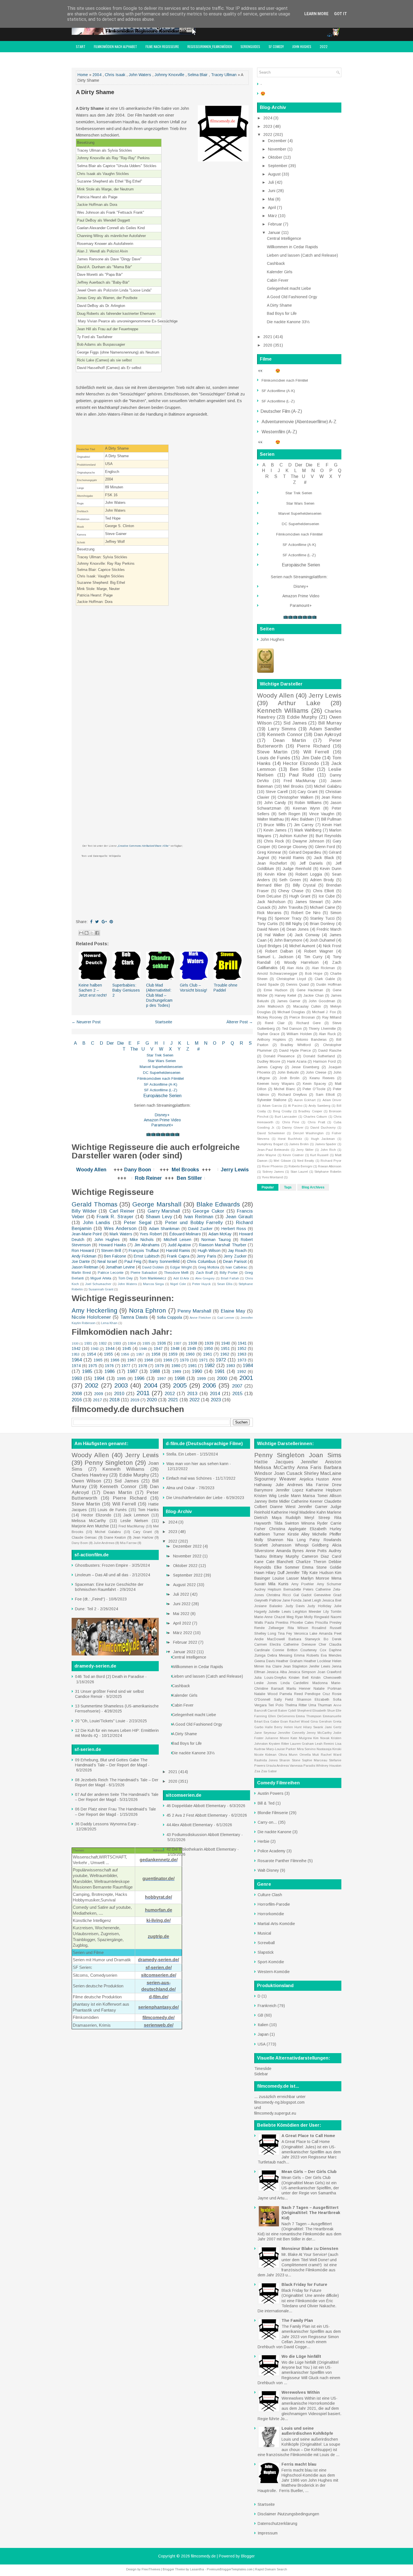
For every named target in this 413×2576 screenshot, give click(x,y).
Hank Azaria (297, 1062)
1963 (242, 1354)
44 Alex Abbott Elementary (190, 1825)
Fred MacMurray (300, 781)
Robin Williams (308, 803)
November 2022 (188, 1556)
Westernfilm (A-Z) (280, 432)
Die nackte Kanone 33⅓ (288, 322)
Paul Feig (133, 1261)
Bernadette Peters (298, 1589)
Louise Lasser (286, 1578)
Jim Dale (311, 758)
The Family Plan (297, 2320)
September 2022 (188, 1575)
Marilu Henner (299, 1689)
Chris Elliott (324, 891)
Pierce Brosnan (302, 1017)
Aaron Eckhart (305, 1100)
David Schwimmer (271, 1133)
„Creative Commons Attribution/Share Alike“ (144, 846)
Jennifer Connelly (291, 1733)
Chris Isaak (115, 75)
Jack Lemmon (136, 1515)
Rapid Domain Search (271, 2569)
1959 (173, 1354)
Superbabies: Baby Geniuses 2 (126, 990)
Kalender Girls (280, 272)
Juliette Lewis (280, 1612)
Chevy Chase (291, 891)
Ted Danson (292, 1029)
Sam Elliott (325, 1095)
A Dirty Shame (95, 92)
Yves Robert (151, 1234)
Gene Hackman (310, 990)
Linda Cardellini (295, 1683)
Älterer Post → (240, 1022)
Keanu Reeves (322, 1078)
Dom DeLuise (269, 896)
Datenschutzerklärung (277, 2523)
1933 (117, 1343)
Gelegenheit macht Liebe (289, 288)
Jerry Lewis (235, 1170)
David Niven (268, 929)
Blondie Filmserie (273, 1813)
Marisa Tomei (315, 1496)
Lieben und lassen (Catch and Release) (302, 255)
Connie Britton (285, 1650)
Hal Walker (275, 935)
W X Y (170, 1049)
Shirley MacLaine (323, 1473)
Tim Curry (313, 957)
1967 (132, 1360)
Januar (275, 233)
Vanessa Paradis (302, 1766)
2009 (99, 1394)
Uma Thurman (320, 1705)
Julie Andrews (104, 1543)
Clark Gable (325, 979)
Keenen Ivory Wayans (276, 1084)
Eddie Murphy (302, 717)
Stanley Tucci (322, 918)
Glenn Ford (325, 847)
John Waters (140, 75)
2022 (324, 46)
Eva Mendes (331, 1655)
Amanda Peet (330, 1634)
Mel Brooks (185, 1170)
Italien (263, 2025)
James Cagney (270, 1067)
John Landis (97, 1223)
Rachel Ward (331, 1755)
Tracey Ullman (224, 75)
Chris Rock (274, 841)
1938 (193, 1343)
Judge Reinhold (297, 869)
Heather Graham (289, 1661)
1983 (231, 1366)
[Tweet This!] (97, 922)
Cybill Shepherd (300, 1710)
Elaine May (233, 1311)
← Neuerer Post (86, 1022)
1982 (210, 1366)
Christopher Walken (295, 797)
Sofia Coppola (170, 1317)
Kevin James (275, 830)
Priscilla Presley (328, 1623)
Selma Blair (198, 75)
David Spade (268, 985)
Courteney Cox (313, 1650)
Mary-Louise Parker (281, 1749)
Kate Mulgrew (301, 1738)
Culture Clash (270, 1895)
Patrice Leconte (111, 1273)
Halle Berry (274, 1727)
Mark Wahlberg (308, 830)
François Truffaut (144, 1251)
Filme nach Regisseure (162, 46)
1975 (93, 1366)
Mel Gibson (282, 1161)
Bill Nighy (294, 924)
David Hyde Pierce (295, 1051)
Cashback (276, 263)
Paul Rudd (302, 775)
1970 (184, 1360)
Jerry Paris (206, 1256)
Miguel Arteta (101, 1278)
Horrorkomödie (271, 1914)
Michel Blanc (285, 1089)
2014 (215, 1394)
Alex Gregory (205, 1278)
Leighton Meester (307, 1612)
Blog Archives (313, 1187)
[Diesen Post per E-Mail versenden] (81, 933)
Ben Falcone (115, 1256)
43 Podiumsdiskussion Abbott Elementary (203, 1835)
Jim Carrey (304, 825)
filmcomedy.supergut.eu (275, 2113)
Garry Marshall (164, 1211)
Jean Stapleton (295, 1666)
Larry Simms (282, 729)
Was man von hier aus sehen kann (197, 1464)
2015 (237, 1394)
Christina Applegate (288, 1529)
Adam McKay (220, 1234)
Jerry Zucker (235, 1256)
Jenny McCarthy (319, 1733)
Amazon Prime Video (162, 1120)
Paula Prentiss (276, 1623)
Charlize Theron (311, 1562)
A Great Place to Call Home (308, 2136)
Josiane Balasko (268, 1606)
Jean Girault (239, 1217)
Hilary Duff (275, 1573)
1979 (159, 1366)
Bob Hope (314, 974)
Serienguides (250, 46)
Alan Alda (295, 968)
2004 (97, 75)
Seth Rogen (289, 814)
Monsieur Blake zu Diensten (310, 2249)
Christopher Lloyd (291, 979)
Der (110, 1043)
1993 (77, 1378)
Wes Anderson (120, 1228)
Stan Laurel (299, 1172)
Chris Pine (291, 1122)
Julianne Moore (277, 1738)
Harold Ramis (178, 1251)
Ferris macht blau (299, 2464)
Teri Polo (276, 1705)
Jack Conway (307, 935)
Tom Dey (126, 1278)
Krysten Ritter (279, 1744)
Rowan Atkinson (330, 1166)
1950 (208, 1349)
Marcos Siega (153, 1284)
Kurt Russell (319, 1155)
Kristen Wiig (265, 1496)
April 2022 (183, 1623)
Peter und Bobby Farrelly (194, 1223)
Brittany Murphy (284, 1556)
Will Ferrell (316, 752)
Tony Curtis (267, 924)
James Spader (326, 1144)
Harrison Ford (324, 1062)
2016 (77, 1400)
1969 (168, 1360)
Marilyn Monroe (315, 1578)
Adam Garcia (272, 1106)
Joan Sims (325, 1455)
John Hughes (302, 46)
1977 (126, 1366)
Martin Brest (81, 1273)
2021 (173, 1400)
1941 (242, 1343)
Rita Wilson (298, 1628)
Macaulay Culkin (307, 1006)
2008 (77, 1394)
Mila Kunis (278, 1584)
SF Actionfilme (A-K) (161, 1084)
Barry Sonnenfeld (164, 1261)
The (134, 1049)
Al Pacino (295, 1106)
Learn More (316, 14)
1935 (146, 1343)
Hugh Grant (300, 896)
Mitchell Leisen (178, 1240)
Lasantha (197, 2569)
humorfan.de (159, 1910)
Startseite (164, 1022)
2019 (135, 1400)
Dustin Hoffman (329, 985)
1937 (178, 1343)
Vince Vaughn (322, 814)
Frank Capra (178, 1256)
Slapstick (266, 1952)
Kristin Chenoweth (326, 1678)
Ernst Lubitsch (147, 1256)
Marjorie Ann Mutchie (90, 1526)
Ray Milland (332, 1017)
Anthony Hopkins (271, 1040)
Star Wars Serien (162, 1061)
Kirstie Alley (299, 1534)
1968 (149, 1360)
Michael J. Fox (324, 1012)
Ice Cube (327, 896)
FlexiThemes (151, 2569)
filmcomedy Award (90, 58)
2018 (114, 1400)
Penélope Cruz (317, 1694)
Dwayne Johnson (308, 841)
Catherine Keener (307, 1501)
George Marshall (157, 1204)
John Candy (275, 803)
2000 (222, 1378)
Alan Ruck (327, 1034)
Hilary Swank (313, 1727)
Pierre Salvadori (144, 1273)
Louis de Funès (274, 758)
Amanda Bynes (290, 1551)
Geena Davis (265, 1661)
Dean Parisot (235, 1261)
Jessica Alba (277, 1672)
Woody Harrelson (301, 962)
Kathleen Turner (270, 1534)
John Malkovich (270, 1006)
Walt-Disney (268, 1870)
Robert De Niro (306, 913)
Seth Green (290, 880)
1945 (127, 1349)
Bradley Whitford (296, 1045)
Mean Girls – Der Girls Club (309, 2172)
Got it (341, 14)
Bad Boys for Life (282, 313)
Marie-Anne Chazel (270, 1617)
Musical (264, 1933)
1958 (156, 1354)
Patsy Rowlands (325, 1540)
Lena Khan (109, 1323)
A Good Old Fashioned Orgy (292, 297)
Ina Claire (274, 1666)
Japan (263, 2034)
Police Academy (272, 1851)
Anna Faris (309, 1467)
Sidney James (273, 1172)
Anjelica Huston (314, 1479)
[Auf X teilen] (92, 933)
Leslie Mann (290, 1496)
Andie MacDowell (270, 1639)
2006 (209, 1385)
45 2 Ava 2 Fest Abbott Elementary (197, 1815)
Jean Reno (331, 797)
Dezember (278, 141)
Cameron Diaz (315, 1556)
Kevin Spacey (314, 1084)
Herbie (264, 1841)
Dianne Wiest (283, 1507)
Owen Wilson (86, 1481)
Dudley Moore (269, 1062)
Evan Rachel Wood (295, 1721)
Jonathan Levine (120, 1267)
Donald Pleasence (279, 1056)
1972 (221, 1360)
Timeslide (263, 2069)
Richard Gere (308, 1023)
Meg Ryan (295, 1617)
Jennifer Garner (313, 1507)
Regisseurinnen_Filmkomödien (210, 46)
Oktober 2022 (186, 1566)
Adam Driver (332, 1100)
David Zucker (200, 1229)
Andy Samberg (319, 1106)
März (273, 216)
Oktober (276, 157)
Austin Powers (271, 1793)
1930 (75, 1343)
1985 (87, 1371)
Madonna (320, 1683)
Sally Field (284, 1700)
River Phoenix (272, 1166)
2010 (119, 1394)
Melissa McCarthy (89, 1521)
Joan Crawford (329, 1672)
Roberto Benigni (300, 1166)
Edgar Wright (181, 1267)
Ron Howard (83, 1251)
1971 (203, 1360)
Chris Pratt (316, 1122)
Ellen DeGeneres (282, 1716)
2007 (237, 1386)
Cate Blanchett (280, 1562)
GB (260, 2015)
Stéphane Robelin (328, 1172)
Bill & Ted (266, 1803)
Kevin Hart (332, 825)
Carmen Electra (267, 1645)
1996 (139, 1378)
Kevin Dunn (331, 869)
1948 (175, 1349)
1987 (132, 1371)
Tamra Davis (134, 1317)
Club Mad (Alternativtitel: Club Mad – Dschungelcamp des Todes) (159, 995)
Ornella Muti (309, 1755)
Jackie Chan (314, 996)
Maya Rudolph (286, 1518)
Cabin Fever (278, 280)
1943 (95, 1349)
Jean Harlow (143, 1538)
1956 (125, 1354)
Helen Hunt (293, 1727)
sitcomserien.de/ (159, 1975)
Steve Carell (277, 792)
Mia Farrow (128, 1543)
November (278, 149)
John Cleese (316, 1072)
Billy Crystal (304, 885)
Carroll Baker (277, 1710)
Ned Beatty (306, 1161)
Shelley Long (265, 1634)
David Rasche (330, 1051)
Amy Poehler (303, 1584)
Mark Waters (121, 1234)
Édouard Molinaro (185, 1234)
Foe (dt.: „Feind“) (90, 1599)
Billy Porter (229, 1273)
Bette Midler (279, 1501)
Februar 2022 (186, 1642)
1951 (225, 1349)
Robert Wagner (319, 951)
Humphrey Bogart (270, 1144)
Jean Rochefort (272, 863)
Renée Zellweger (269, 1628)
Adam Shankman (164, 1229)
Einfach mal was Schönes (189, 1478)
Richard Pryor (331, 1161)
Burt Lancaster (286, 1117)
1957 (140, 1354)
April (273, 208)
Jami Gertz (333, 1727)
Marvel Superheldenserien (161, 1067)
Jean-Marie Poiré (87, 1234)
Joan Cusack (288, 1473)
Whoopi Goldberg (312, 1545)
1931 (88, 1343)
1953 (76, 1354)
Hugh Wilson (209, 1251)
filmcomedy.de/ (158, 2018)
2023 (216, 1400)
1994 (99, 1378)
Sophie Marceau (315, 1760)
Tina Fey (285, 1634)
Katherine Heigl (285, 1512)
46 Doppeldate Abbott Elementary (196, 1806)
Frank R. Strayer (115, 1217)
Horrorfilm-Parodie (274, 1904)
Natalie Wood (266, 1694)
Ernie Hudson (275, 990)
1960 (190, 1354)
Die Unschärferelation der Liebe (194, 1498)
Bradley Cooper (310, 1111)
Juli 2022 (182, 1594)
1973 (242, 1360)
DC (146, 1073)
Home (83, 75)
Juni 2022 (182, 1604)
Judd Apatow (179, 1245)
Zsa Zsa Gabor (265, 1771)
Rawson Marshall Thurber (223, 1245)
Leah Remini (324, 1744)
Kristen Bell (299, 1678)
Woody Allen (91, 1170)
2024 (268, 118)
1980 (176, 1366)
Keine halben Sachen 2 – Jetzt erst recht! (93, 990)
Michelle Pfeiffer (327, 1534)
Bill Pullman (331, 819)
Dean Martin (290, 740)
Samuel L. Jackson (275, 957)
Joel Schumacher (98, 1284)
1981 (192, 1366)
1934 (132, 1343)
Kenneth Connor (285, 734)
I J (168, 1043)
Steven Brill (111, 1251)
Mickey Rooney (270, 1017)
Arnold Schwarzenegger (277, 974)
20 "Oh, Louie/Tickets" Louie (100, 1721)
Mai (272, 199)
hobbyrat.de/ (158, 1897)
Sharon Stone (290, 1760)
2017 (97, 1400)
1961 (208, 1354)
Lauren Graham (302, 1744)
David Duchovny (323, 1128)
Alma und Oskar (181, 1488)
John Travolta (290, 907)
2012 (170, 1394)
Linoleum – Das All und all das (102, 1575)
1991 (220, 1371)
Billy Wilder (84, 1211)
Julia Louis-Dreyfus (270, 1678)
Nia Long (296, 1540)
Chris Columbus (201, 1261)
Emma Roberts (307, 1655)
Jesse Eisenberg (305, 1067)
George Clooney (293, 847)
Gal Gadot (302, 1595)
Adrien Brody (322, 880)
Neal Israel (107, 1261)
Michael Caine (322, 907)
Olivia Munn (288, 1755)
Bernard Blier (270, 885)
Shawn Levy (159, 1217)
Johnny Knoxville (169, 75)
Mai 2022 (182, 1614)
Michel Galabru (328, 786)
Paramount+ (162, 1125)
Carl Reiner (122, 1211)
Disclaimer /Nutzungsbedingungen (288, 2514)
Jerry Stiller (305, 1150)
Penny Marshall (194, 1311)
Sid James (295, 723)
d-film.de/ (159, 1997)
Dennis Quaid (298, 985)
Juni (272, 191)
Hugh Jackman (323, 1139)
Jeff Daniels (311, 863)
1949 (192, 1349)
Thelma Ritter (296, 1705)
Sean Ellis (225, 1284)
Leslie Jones (265, 1683)
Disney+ (162, 1115)
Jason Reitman (85, 1267)
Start (81, 46)
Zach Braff (204, 1273)
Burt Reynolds (329, 836)
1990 (197, 1371)
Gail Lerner (226, 1318)
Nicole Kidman (265, 1755)
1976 (109, 1366)
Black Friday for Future (304, 2285)
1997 (162, 1379)
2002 (92, 1385)
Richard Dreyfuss (292, 1095)
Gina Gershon (321, 1721)
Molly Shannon (269, 1540)
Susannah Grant (101, 1289)
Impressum (120, 58)
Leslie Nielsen (134, 1521)
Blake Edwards (218, 1204)
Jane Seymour (265, 1733)
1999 (201, 1379)
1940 (226, 1343)
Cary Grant (308, 792)
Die (121, 1043)
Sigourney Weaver (275, 1479)
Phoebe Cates (302, 1623)
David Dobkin (153, 1267)
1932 (103, 1343)
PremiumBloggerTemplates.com (230, 2569)
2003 (121, 1385)
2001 (246, 1378)
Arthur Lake (299, 703)
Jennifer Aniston (321, 1462)
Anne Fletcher (200, 1318)
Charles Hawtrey (90, 1475)
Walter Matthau (270, 819)
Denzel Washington (308, 1133)
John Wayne (267, 1155)
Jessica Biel (332, 1600)
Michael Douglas (291, 1012)
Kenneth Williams (283, 711)
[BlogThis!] (87, 933)
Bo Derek (333, 1639)
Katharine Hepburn (324, 1490)
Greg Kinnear (269, 852)
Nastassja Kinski (329, 1749)
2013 (192, 1394)
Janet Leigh (312, 1600)
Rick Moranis (269, 913)
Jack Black (324, 858)
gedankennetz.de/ (159, 1860)
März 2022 (183, 1633)
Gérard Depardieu (305, 852)
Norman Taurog (216, 1240)
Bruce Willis (274, 825)
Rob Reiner (148, 1178)
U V (148, 1049)
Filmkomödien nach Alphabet (115, 46)
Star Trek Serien (160, 1055)
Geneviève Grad (328, 1595)
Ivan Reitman (199, 1217)
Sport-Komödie (271, 1962)
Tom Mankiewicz (153, 1278)
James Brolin (299, 1144)
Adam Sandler (325, 729)
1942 (76, 1349)
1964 (77, 1360)
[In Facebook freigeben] (97, 933)
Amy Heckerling (95, 1310)
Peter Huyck (201, 1284)
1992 (242, 1372)
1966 (115, 1360)
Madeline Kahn (313, 1512)
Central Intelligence (284, 238)
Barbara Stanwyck (304, 1639)
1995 (121, 1379)
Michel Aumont (302, 946)
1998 (180, 1378)
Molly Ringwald (317, 1617)
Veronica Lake (306, 1634)
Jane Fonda (292, 1600)
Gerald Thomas (95, 1204)
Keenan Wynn (307, 808)
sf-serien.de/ (159, 1968)
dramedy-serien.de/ (158, 1960)
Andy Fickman (84, 1256)
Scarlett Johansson (273, 1545)
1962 (225, 1354)
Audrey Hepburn (268, 1589)
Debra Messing (280, 1655)
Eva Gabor (271, 1721)
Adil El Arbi (181, 1278)
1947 (158, 1349)
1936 (162, 1343)
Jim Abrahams (147, 1245)
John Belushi (288, 1072)
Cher (322, 1645)
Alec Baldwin (302, 819)
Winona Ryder (315, 1523)
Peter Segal (138, 1223)
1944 (110, 1349)
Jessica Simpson (302, 1672)
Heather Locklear (317, 1661)
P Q (229, 1043)
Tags (288, 1187)
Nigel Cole (178, 1284)
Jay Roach (237, 1251)
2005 (180, 1385)
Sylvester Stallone (272, 1100)
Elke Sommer (287, 1567)
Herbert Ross (234, 1229)
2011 (143, 1393)
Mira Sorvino (306, 1749)
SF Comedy (276, 46)
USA (262, 2044)
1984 (248, 1366)
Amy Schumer (329, 1584)
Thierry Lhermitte (322, 1029)
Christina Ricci (279, 1595)
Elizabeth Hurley (326, 1529)
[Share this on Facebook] (91, 922)
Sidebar (261, 2074)
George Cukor (208, 1211)
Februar (276, 224)
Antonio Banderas (311, 1040)
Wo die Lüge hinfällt (301, 2356)
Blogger (248, 2556)
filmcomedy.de (203, 2556)
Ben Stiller (189, 1178)
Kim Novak (321, 1738)
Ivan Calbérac (237, 1267)
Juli (272, 182)
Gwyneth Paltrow (268, 1600)
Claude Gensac (84, 1538)
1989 (177, 1372)
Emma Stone (315, 1567)
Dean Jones (298, 929)
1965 (98, 1360)
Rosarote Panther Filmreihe (282, 1861)
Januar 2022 (185, 1652)
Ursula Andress (277, 1766)
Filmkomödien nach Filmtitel (161, 1079)
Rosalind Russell (327, 1628)
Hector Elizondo (301, 763)
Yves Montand (272, 1177)
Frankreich (267, 2006)
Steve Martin (272, 752)
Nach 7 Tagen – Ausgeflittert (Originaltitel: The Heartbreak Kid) (311, 2213)
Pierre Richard (314, 746)
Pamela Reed (291, 1694)
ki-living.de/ (158, 1920)
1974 (76, 1366)
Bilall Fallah (230, 1278)
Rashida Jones (266, 1760)
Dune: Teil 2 (86, 1609)
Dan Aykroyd (328, 734)
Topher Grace (268, 1034)
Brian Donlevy (322, 924)
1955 (108, 1354)
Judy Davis (295, 1606)
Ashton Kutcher (294, 836)
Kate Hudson (321, 1573)
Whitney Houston (329, 1766)
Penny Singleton (109, 1463)
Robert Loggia (309, 874)
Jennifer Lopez (290, 1490)
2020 (152, 1400)
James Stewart (309, 902)
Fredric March (329, 929)
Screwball (266, 1943)
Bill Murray (330, 723)
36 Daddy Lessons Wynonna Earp (106, 1824)
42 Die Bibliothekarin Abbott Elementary (201, 1849)
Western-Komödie (274, 1972)
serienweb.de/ (159, 2025)
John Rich (328, 1150)
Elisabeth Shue (324, 1710)
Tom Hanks (148, 1510)
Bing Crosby (282, 1111)
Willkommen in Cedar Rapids (292, 247)
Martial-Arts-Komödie (276, 1924)
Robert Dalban (279, 951)
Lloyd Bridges (269, 946)
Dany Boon (138, 1170)
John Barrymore (288, 940)
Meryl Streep (317, 1518)
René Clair (275, 1023)
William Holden (299, 1034)
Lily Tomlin (332, 1612)
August (275, 174)
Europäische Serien (162, 1096)
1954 (91, 1354)
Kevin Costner (293, 1155)
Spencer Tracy (288, 918)
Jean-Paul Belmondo (273, 1150)
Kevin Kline (275, 874)
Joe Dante (81, 1261)
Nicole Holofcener (91, 1317)
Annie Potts (316, 1551)
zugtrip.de (158, 1936)
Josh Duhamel (322, 940)
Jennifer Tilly (297, 1573)
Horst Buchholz (290, 1139)
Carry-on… (267, 1822)
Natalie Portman (327, 1689)
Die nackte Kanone (274, 1832)
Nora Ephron (148, 1310)
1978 (143, 1366)
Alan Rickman (324, 968)
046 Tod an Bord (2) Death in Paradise (110, 1677)
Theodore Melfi (176, 1273)
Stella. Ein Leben (181, 1454)
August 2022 (185, 1585)
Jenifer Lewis (320, 1666)
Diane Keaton (115, 1538)
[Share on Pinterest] (111, 922)
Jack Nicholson (271, 902)
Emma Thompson (309, 1716)
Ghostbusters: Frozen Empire (102, 1565)
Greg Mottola (209, 1267)
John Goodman (322, 1001)
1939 (209, 1343)
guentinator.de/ (158, 1879)
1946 (143, 1349)
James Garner (289, 1001)
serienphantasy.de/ (158, 2007)
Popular (268, 1187)
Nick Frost (332, 946)
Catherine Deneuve (299, 1645)
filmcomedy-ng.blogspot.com (279, 2102)
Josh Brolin (290, 1078)
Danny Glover (293, 1128)
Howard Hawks (113, 1245)
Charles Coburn (315, 1117)
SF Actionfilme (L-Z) (161, 1090)
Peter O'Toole (314, 1089)
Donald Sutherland (319, 1056)
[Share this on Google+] (104, 922)
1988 (155, 1371)
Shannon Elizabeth (313, 1700)
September (278, 166)
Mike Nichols (142, 1240)
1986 (110, 1371)
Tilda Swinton (286, 1523)
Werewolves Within (301, 2392)
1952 (242, 1349)
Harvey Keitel (285, 996)
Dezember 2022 (188, 1546)
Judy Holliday (319, 1606)
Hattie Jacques (274, 1462)
